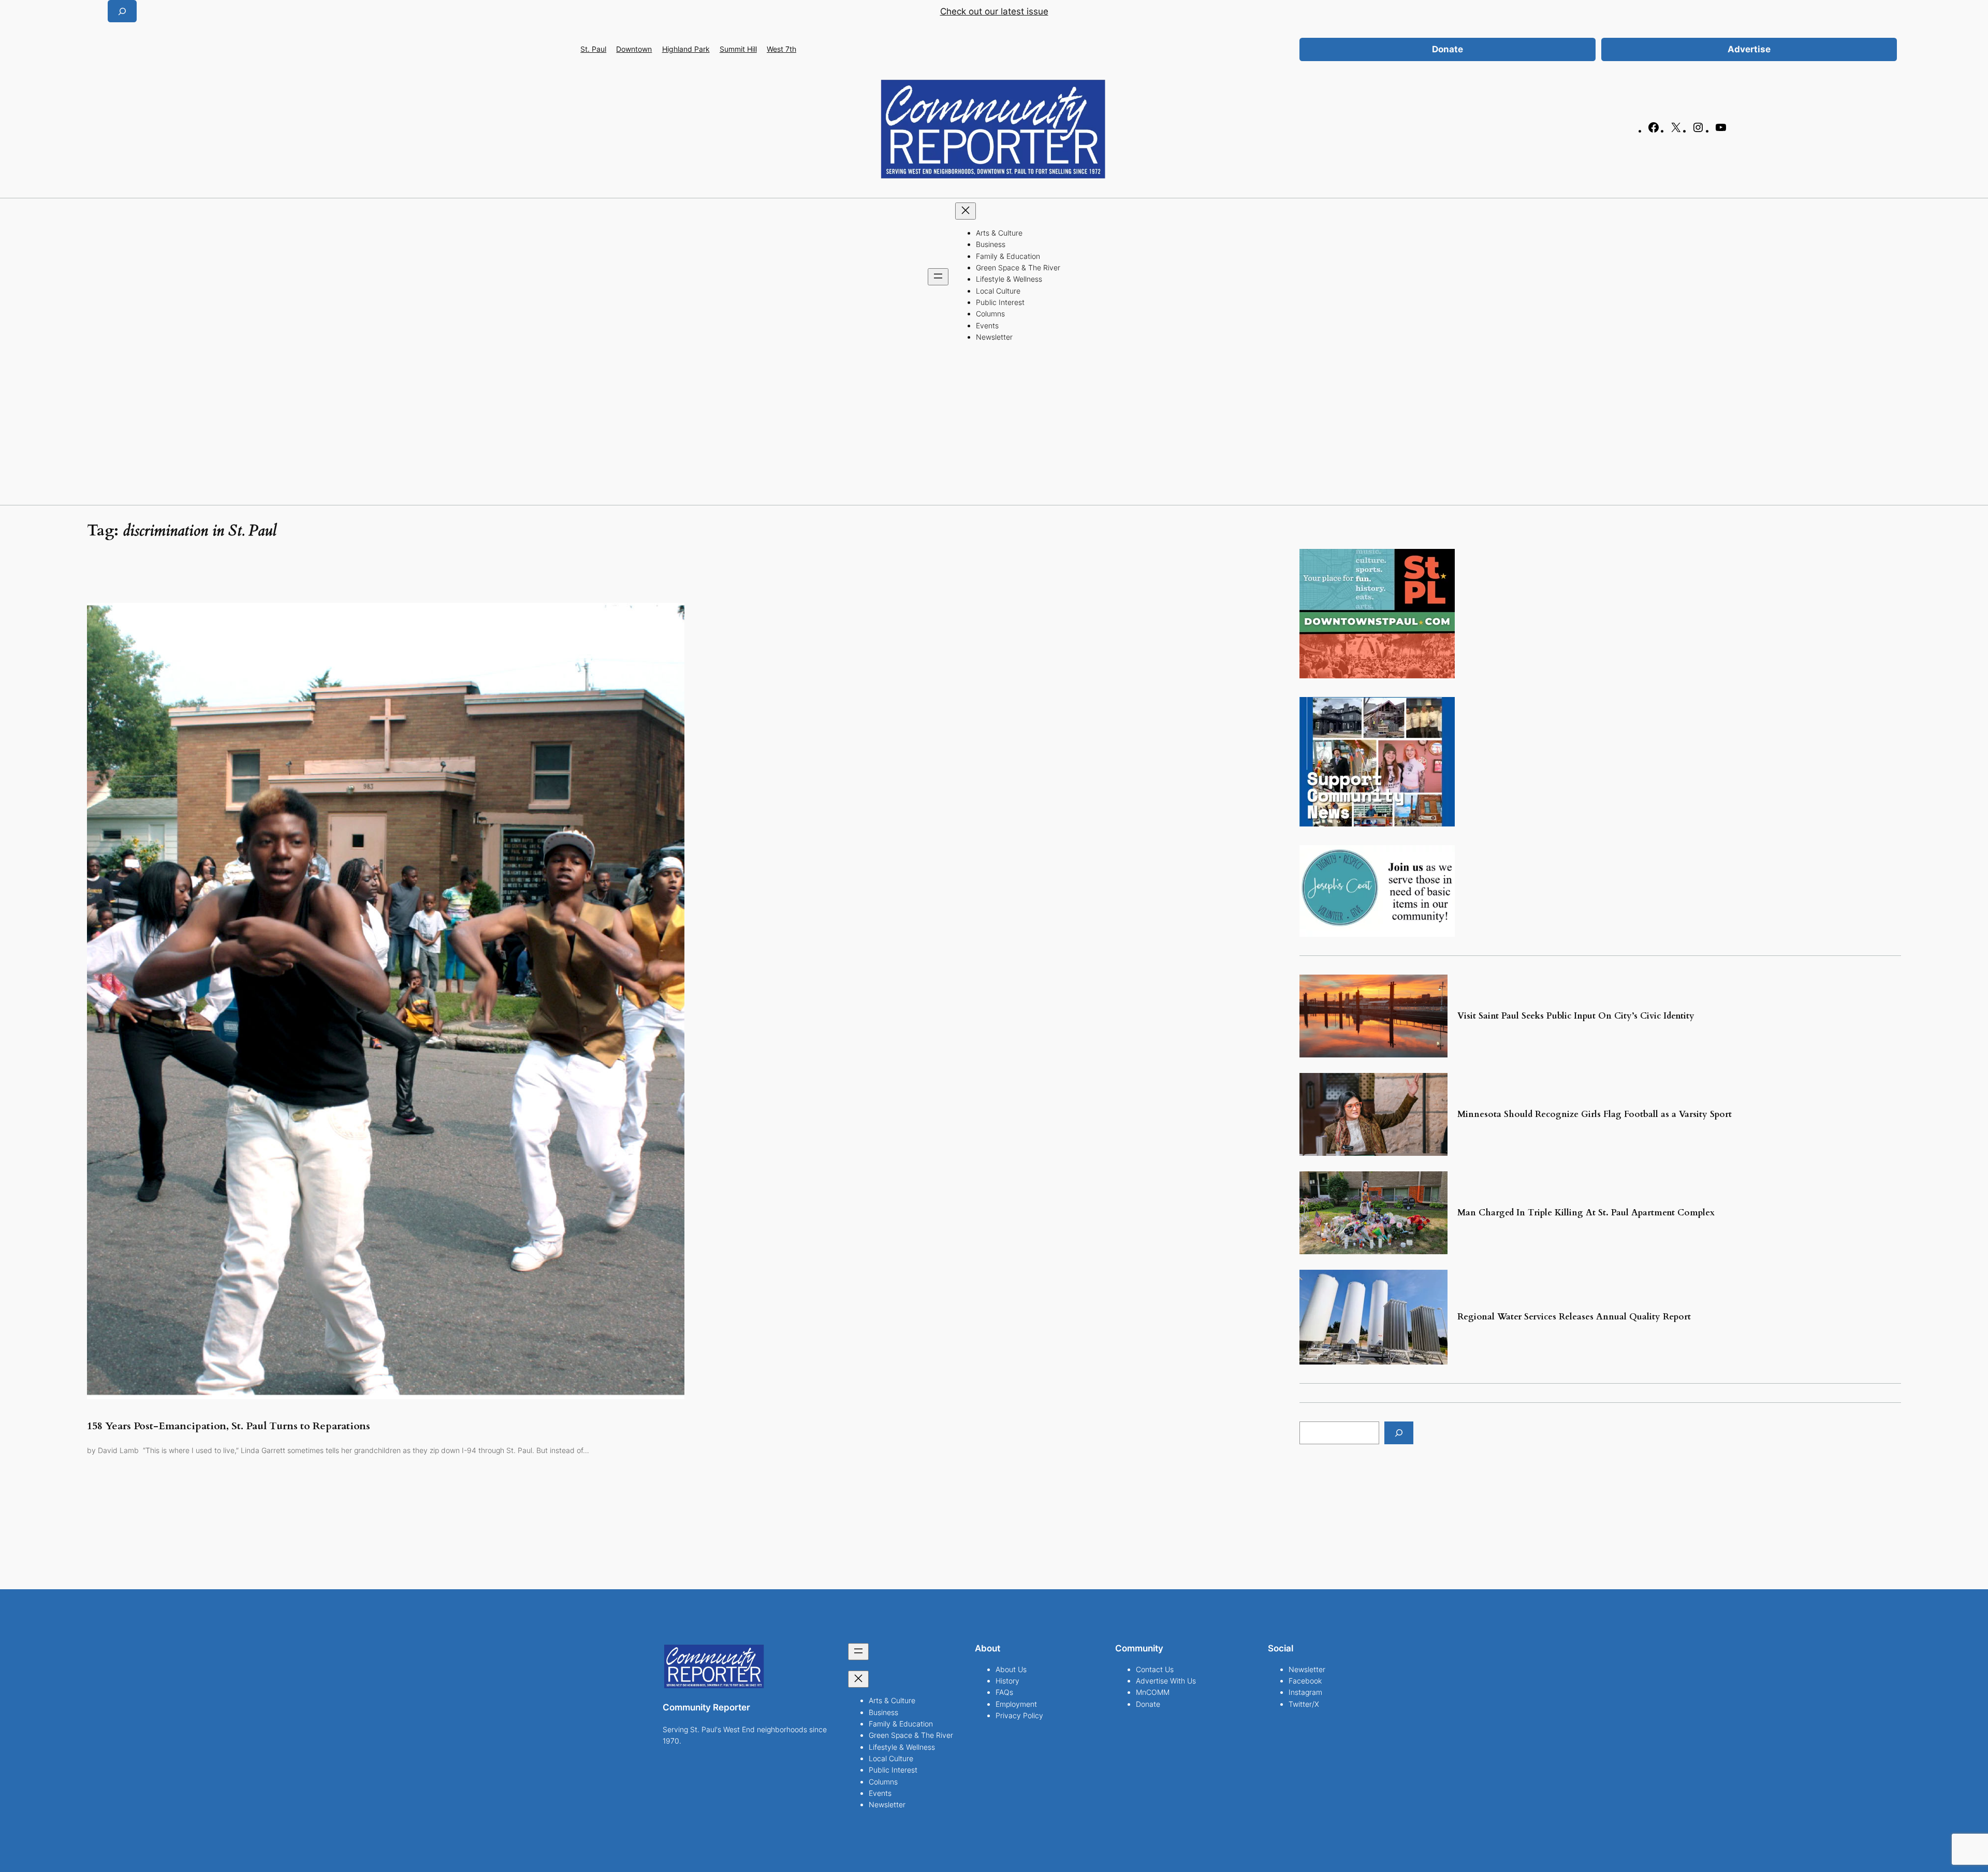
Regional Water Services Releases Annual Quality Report (1574, 1317)
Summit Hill (738, 49)
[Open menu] (938, 277)
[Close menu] (966, 211)
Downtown (634, 49)
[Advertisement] (994, 427)
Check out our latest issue (994, 11)
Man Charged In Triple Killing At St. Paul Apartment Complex (1586, 1213)
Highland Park (686, 49)
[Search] (1399, 1433)
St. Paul (593, 49)
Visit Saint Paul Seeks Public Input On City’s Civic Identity (1576, 1016)
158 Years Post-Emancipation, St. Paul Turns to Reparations (229, 1426)
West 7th (781, 49)
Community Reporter (706, 1707)
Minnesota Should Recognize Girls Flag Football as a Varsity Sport (1596, 1114)
